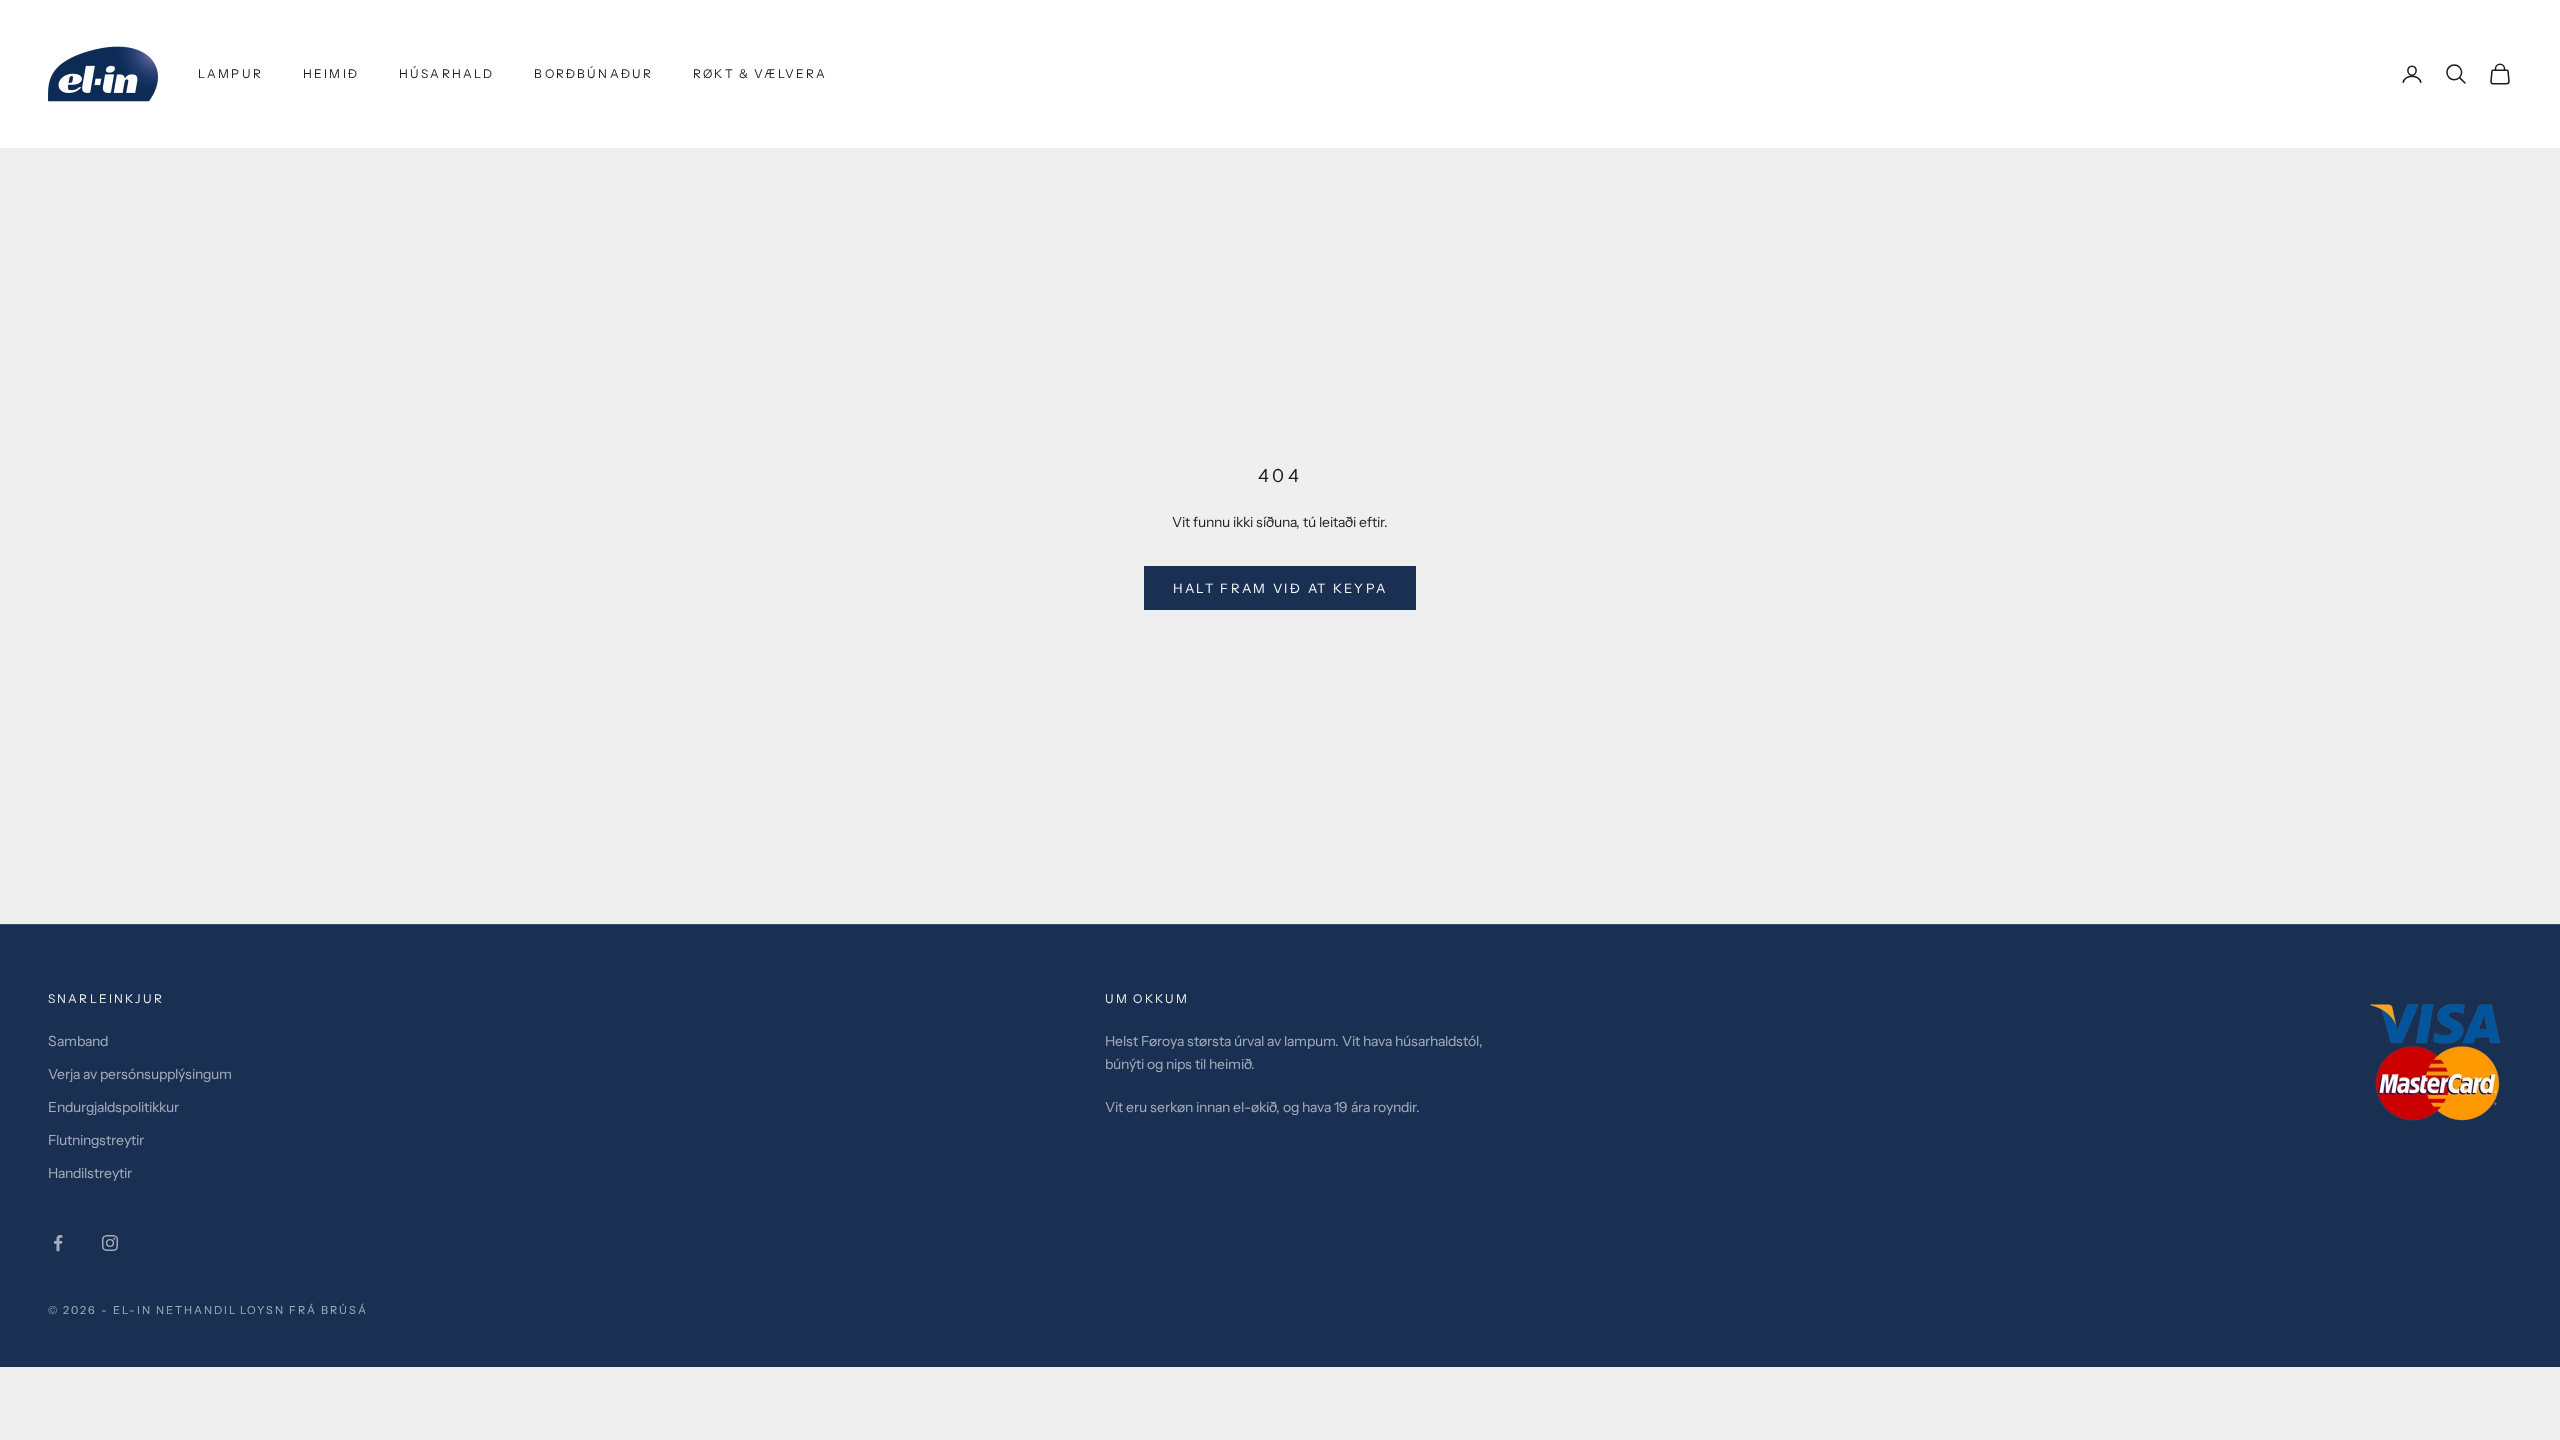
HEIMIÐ (331, 73)
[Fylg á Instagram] (110, 1243)
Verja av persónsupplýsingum (140, 1074)
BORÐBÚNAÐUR (593, 73)
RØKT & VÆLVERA (760, 73)
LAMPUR (230, 73)
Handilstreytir (90, 1173)
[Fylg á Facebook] (58, 1243)
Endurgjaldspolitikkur (113, 1107)
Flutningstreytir (96, 1140)
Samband (78, 1041)
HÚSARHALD (446, 73)
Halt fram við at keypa (1280, 588)
